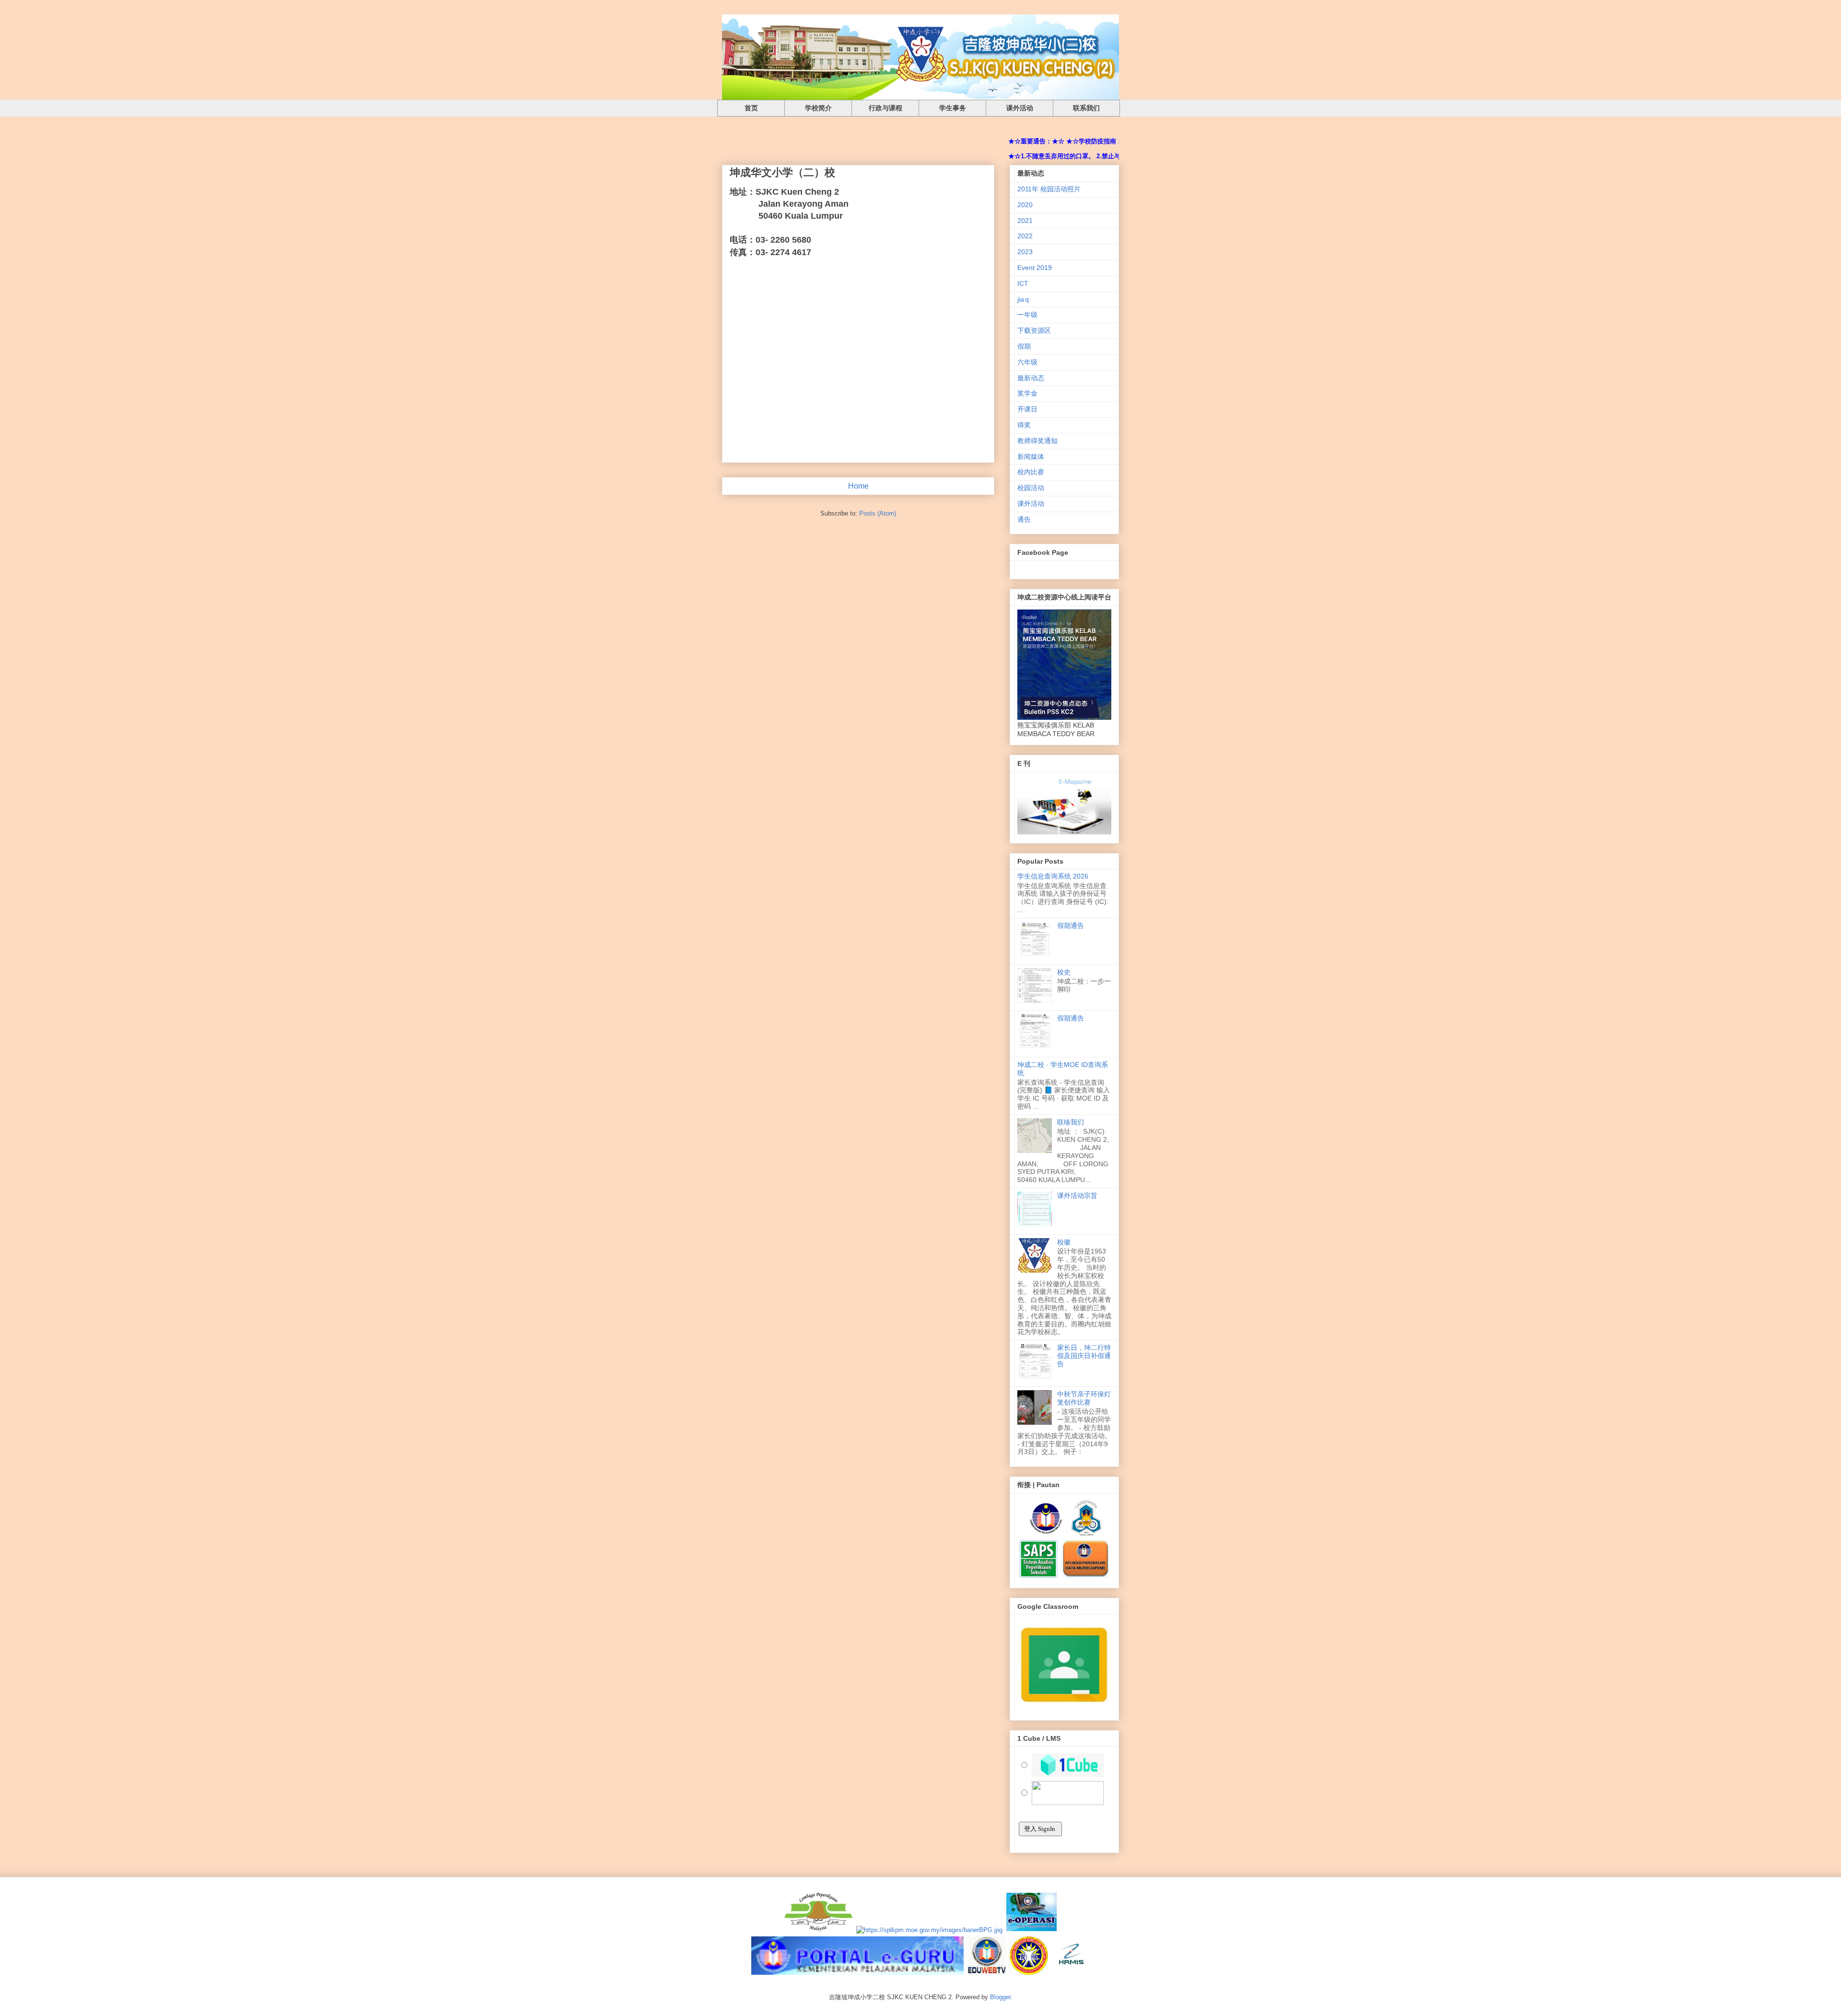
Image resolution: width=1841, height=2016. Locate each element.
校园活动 (1031, 488)
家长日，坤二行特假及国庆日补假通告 (1084, 1356)
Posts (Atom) (878, 513)
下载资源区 (1034, 330)
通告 (1024, 519)
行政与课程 (886, 108)
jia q (1023, 299)
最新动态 (1031, 378)
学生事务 (953, 108)
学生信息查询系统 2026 (1053, 876)
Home (858, 486)
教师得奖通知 (1037, 441)
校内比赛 (1031, 472)
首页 (751, 108)
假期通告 (1071, 926)
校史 (1064, 972)
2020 (1025, 205)
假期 (1024, 346)
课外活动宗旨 (1077, 1196)
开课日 (1027, 409)
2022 (1025, 236)
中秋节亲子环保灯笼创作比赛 (1084, 1398)
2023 (1025, 252)
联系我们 (1086, 108)
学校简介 (818, 108)
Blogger (1000, 1997)
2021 (1025, 221)
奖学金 (1027, 393)
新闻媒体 (1031, 457)
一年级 (1027, 315)
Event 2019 (1035, 268)
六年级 (1027, 362)
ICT (1023, 283)
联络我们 (1071, 1122)
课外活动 (1020, 108)
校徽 (1064, 1242)
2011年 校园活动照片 (1049, 189)
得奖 (1024, 425)
